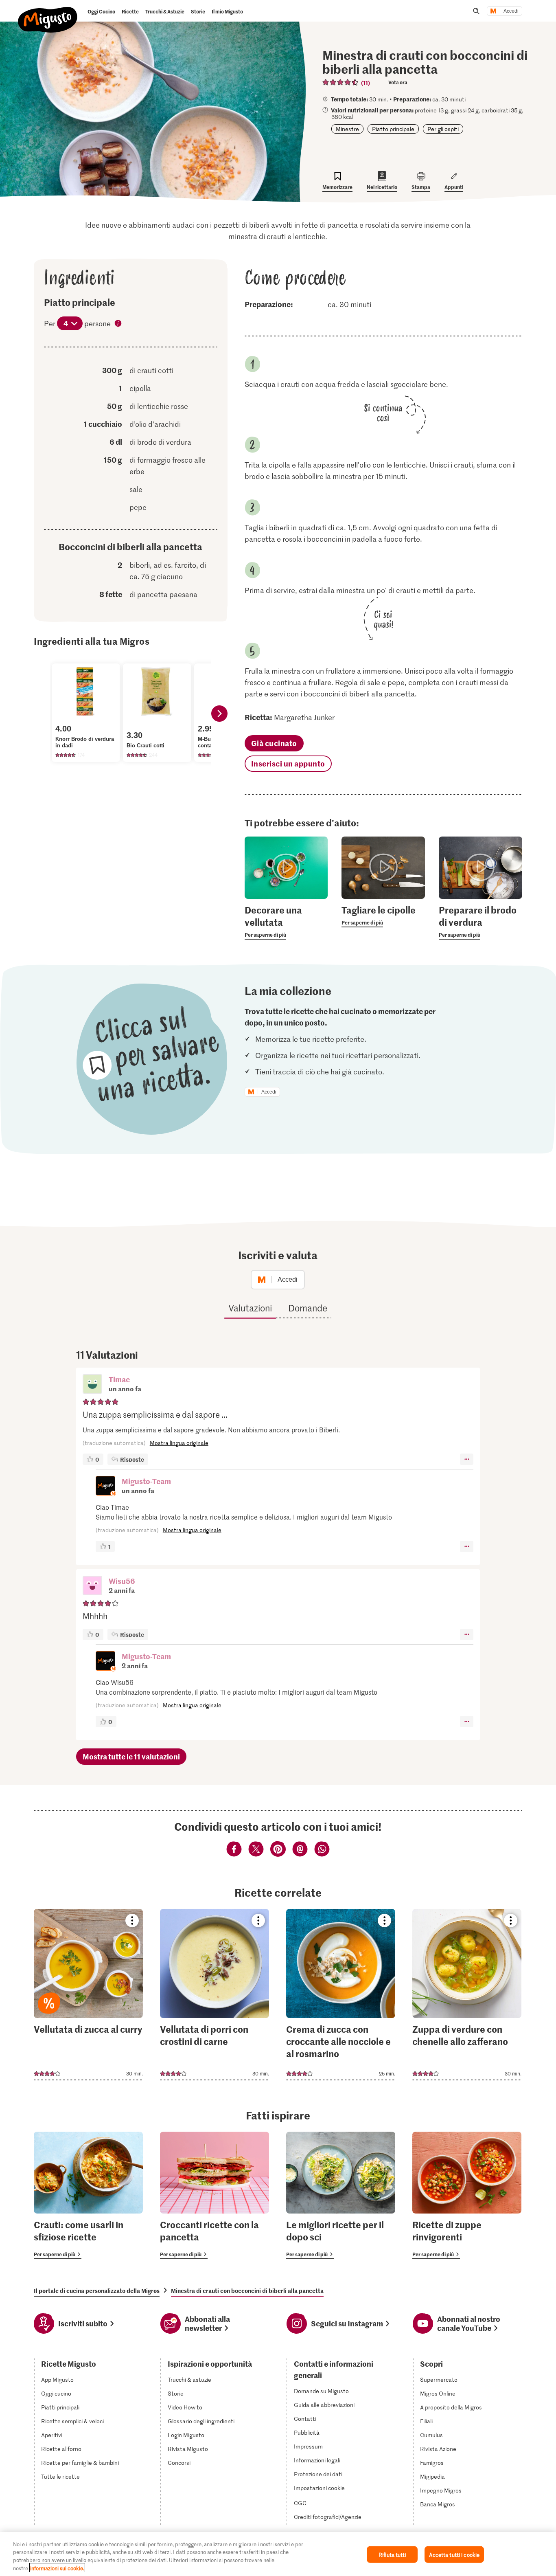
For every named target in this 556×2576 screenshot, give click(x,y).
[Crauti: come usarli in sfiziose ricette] (88, 2195)
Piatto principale (393, 129)
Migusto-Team (146, 1481)
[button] (92, 1385)
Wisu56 (122, 1581)
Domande (308, 1308)
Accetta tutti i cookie (454, 2555)
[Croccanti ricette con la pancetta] (215, 2195)
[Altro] (467, 1459)
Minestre (347, 129)
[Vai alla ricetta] (88, 1995)
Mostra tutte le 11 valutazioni (131, 1756)
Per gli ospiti (443, 129)
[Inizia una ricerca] (476, 11)
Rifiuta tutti (392, 2555)
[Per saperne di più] (286, 922)
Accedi (511, 11)
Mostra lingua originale (179, 1443)
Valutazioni (250, 1308)
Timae (119, 1379)
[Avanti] (219, 714)
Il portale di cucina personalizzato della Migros (97, 2291)
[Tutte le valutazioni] (341, 82)
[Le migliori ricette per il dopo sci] (341, 2195)
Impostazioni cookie (319, 2488)
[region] (278, 2554)
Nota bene (118, 324)
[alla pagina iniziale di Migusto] (48, 13)
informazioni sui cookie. (57, 2568)
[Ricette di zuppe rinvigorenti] (467, 2195)
